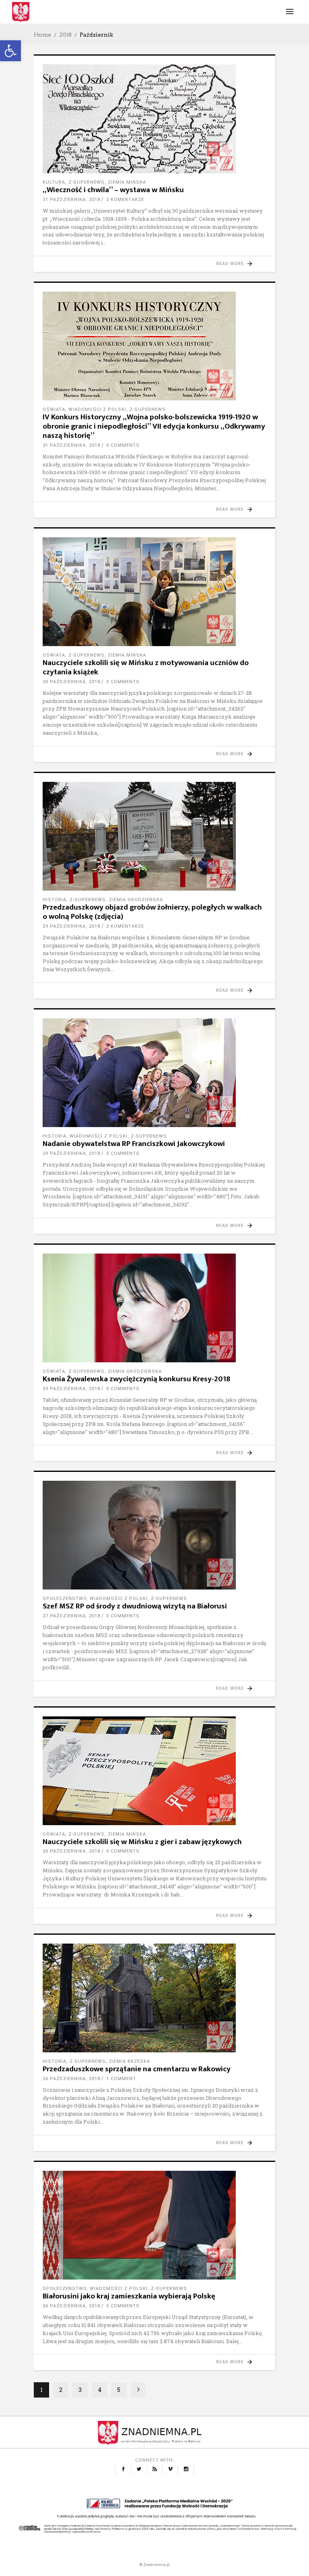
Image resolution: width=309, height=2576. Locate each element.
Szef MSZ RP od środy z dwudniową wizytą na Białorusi (135, 1606)
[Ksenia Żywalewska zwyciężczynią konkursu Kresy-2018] (154, 1308)
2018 (65, 35)
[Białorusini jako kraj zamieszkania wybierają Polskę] (154, 2225)
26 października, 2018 (71, 1851)
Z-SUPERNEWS (87, 182)
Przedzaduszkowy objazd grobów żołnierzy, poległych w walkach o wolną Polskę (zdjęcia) (152, 912)
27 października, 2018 (71, 1616)
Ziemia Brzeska (130, 2061)
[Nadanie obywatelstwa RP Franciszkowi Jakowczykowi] (154, 1073)
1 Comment (121, 2079)
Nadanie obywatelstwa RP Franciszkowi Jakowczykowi (134, 1144)
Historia (55, 900)
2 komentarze (125, 200)
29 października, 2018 (71, 926)
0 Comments (123, 445)
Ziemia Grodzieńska (136, 900)
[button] (10, 51)
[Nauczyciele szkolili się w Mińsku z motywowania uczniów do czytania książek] (154, 592)
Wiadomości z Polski (97, 409)
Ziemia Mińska (127, 182)
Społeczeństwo (65, 1599)
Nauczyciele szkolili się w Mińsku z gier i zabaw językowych (142, 1842)
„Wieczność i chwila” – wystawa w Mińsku (113, 190)
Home (42, 35)
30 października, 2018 (71, 682)
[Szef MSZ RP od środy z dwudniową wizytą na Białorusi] (154, 1535)
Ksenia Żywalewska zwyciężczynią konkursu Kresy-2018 (136, 1379)
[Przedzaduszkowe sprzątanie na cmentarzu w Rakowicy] (154, 1998)
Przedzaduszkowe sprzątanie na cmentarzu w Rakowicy (137, 2069)
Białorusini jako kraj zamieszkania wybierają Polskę (129, 2296)
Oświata (54, 409)
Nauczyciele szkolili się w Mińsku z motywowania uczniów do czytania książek (146, 667)
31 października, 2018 (71, 200)
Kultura (54, 182)
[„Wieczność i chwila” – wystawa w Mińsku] (154, 119)
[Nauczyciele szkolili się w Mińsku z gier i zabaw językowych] (154, 1771)
